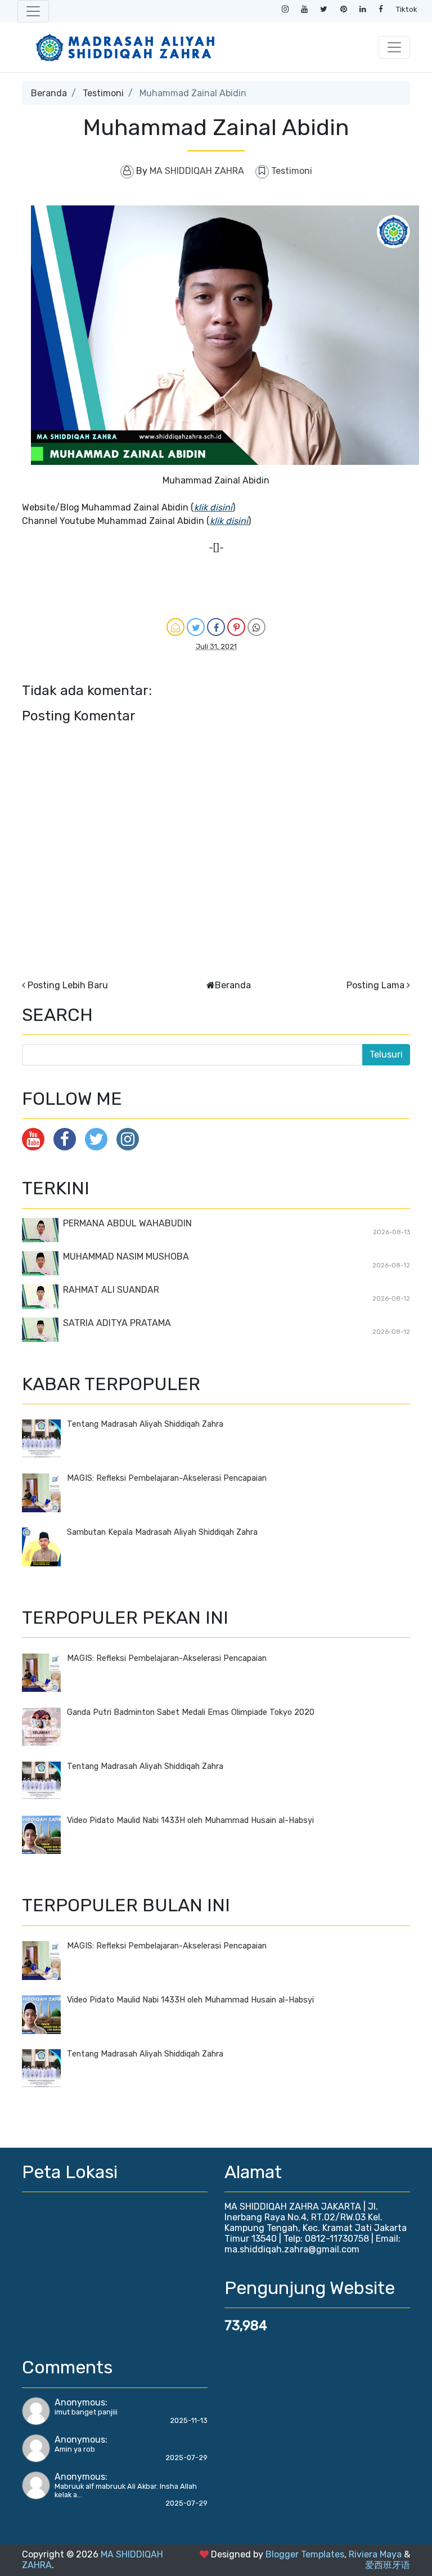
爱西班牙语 (388, 2565)
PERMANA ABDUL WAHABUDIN (127, 1223)
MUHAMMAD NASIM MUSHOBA (126, 1256)
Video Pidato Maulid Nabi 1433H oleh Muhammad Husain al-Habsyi (190, 1820)
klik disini (213, 507)
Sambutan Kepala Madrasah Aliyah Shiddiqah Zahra (162, 1532)
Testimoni (103, 93)
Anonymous (80, 2402)
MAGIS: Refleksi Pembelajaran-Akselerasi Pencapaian (167, 1478)
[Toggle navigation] (33, 11)
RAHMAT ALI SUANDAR (111, 1290)
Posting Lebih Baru (68, 985)
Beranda (49, 93)
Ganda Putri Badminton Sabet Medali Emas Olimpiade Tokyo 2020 (191, 1712)
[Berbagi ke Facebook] (216, 627)
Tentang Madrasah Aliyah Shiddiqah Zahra (145, 1424)
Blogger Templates (305, 2554)
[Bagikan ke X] (196, 627)
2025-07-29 (186, 2458)
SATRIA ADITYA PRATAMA (117, 1323)
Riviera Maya (375, 2554)
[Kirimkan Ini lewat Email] (175, 627)
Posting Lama (375, 985)
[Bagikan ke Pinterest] (236, 627)
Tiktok (407, 9)
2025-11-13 (189, 2420)
